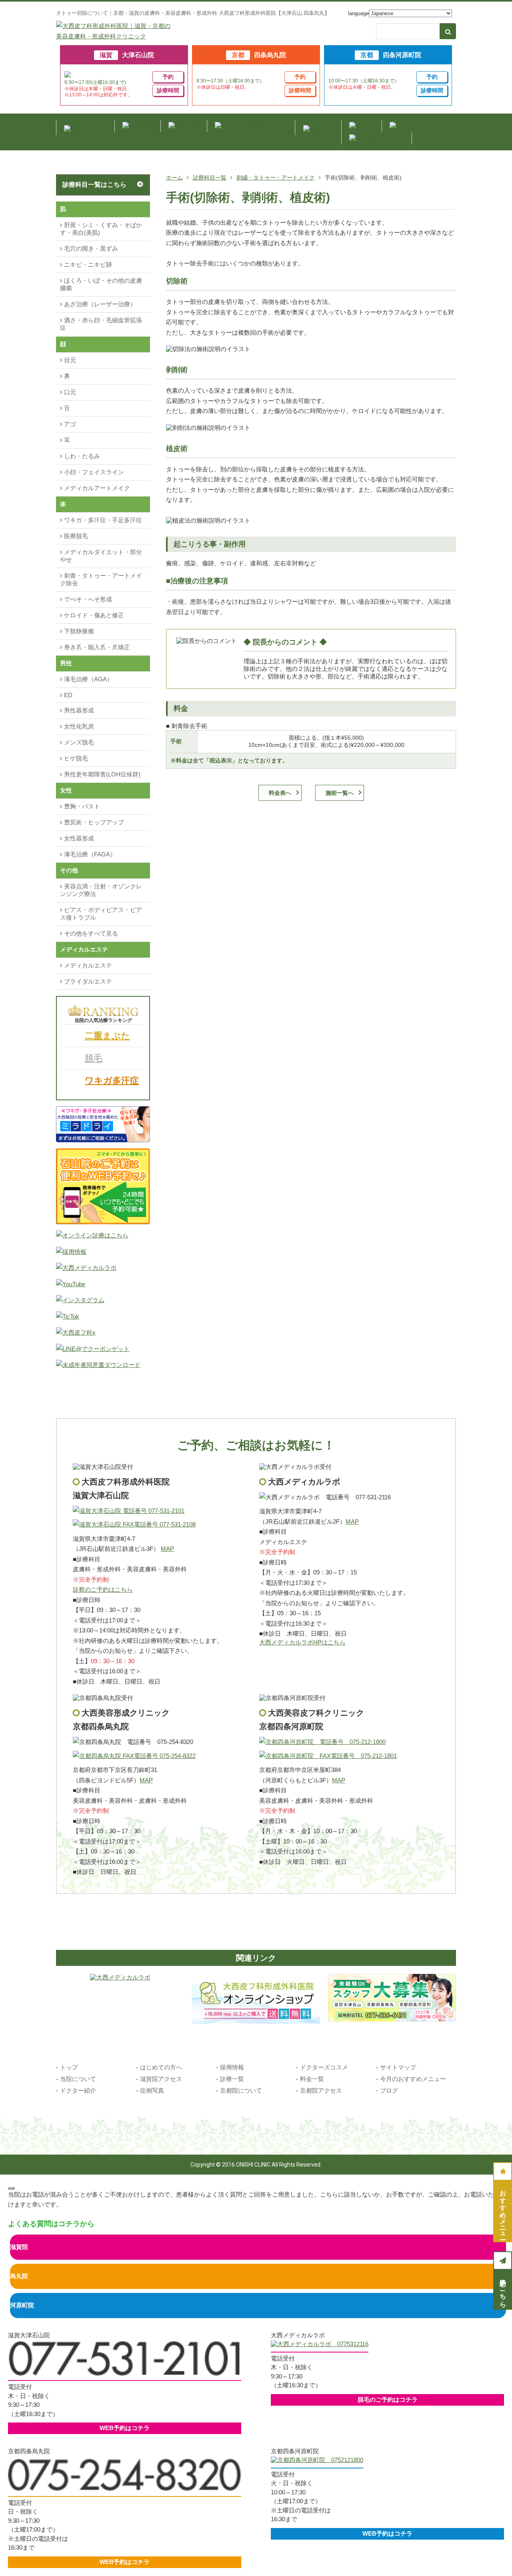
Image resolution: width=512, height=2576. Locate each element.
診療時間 (168, 90)
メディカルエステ (88, 965)
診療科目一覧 (210, 178)
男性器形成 (79, 710)
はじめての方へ (161, 2067)
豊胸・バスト (82, 806)
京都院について (241, 2090)
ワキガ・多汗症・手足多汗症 (103, 520)
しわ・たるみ (82, 456)
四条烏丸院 (259, 55)
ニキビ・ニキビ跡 (88, 264)
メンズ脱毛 (79, 742)
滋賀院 (19, 2247)
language (358, 13)
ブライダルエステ (88, 981)
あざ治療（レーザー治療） (100, 304)
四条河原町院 (391, 55)
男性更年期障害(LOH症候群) (102, 774)
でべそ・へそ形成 (88, 599)
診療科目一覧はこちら (94, 185)
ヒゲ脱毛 (76, 758)
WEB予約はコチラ (125, 2428)
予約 (168, 77)
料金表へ (280, 793)
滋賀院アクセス (161, 2079)
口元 (70, 392)
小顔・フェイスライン (94, 472)
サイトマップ (398, 2067)
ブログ (389, 2090)
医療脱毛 (76, 536)
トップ (69, 2067)
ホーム (174, 178)
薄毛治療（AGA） (88, 679)
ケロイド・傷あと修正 (94, 615)
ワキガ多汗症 (112, 1080)
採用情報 (232, 2067)
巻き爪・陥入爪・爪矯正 (97, 647)
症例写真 (152, 2090)
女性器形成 (79, 838)
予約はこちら (503, 2289)
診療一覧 (232, 2079)
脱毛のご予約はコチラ (388, 2399)
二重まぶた (107, 1036)
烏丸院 (19, 2276)
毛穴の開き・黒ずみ (91, 248)
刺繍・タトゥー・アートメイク (276, 178)
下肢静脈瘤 (79, 631)
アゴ (70, 424)
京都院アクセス (321, 2090)
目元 (70, 360)
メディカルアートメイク (97, 488)
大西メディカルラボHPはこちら (302, 1642)
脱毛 (94, 1058)
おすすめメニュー (503, 2211)
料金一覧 (312, 2079)
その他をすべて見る (91, 933)
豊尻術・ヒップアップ (94, 822)
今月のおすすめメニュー (413, 2079)
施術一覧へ (340, 793)
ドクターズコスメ (324, 2067)
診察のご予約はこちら (103, 1589)
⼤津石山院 (127, 55)
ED (68, 695)
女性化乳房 (79, 726)
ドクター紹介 (78, 2090)
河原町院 (22, 2305)
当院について (78, 2079)
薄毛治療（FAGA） (90, 854)
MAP (167, 1549)
